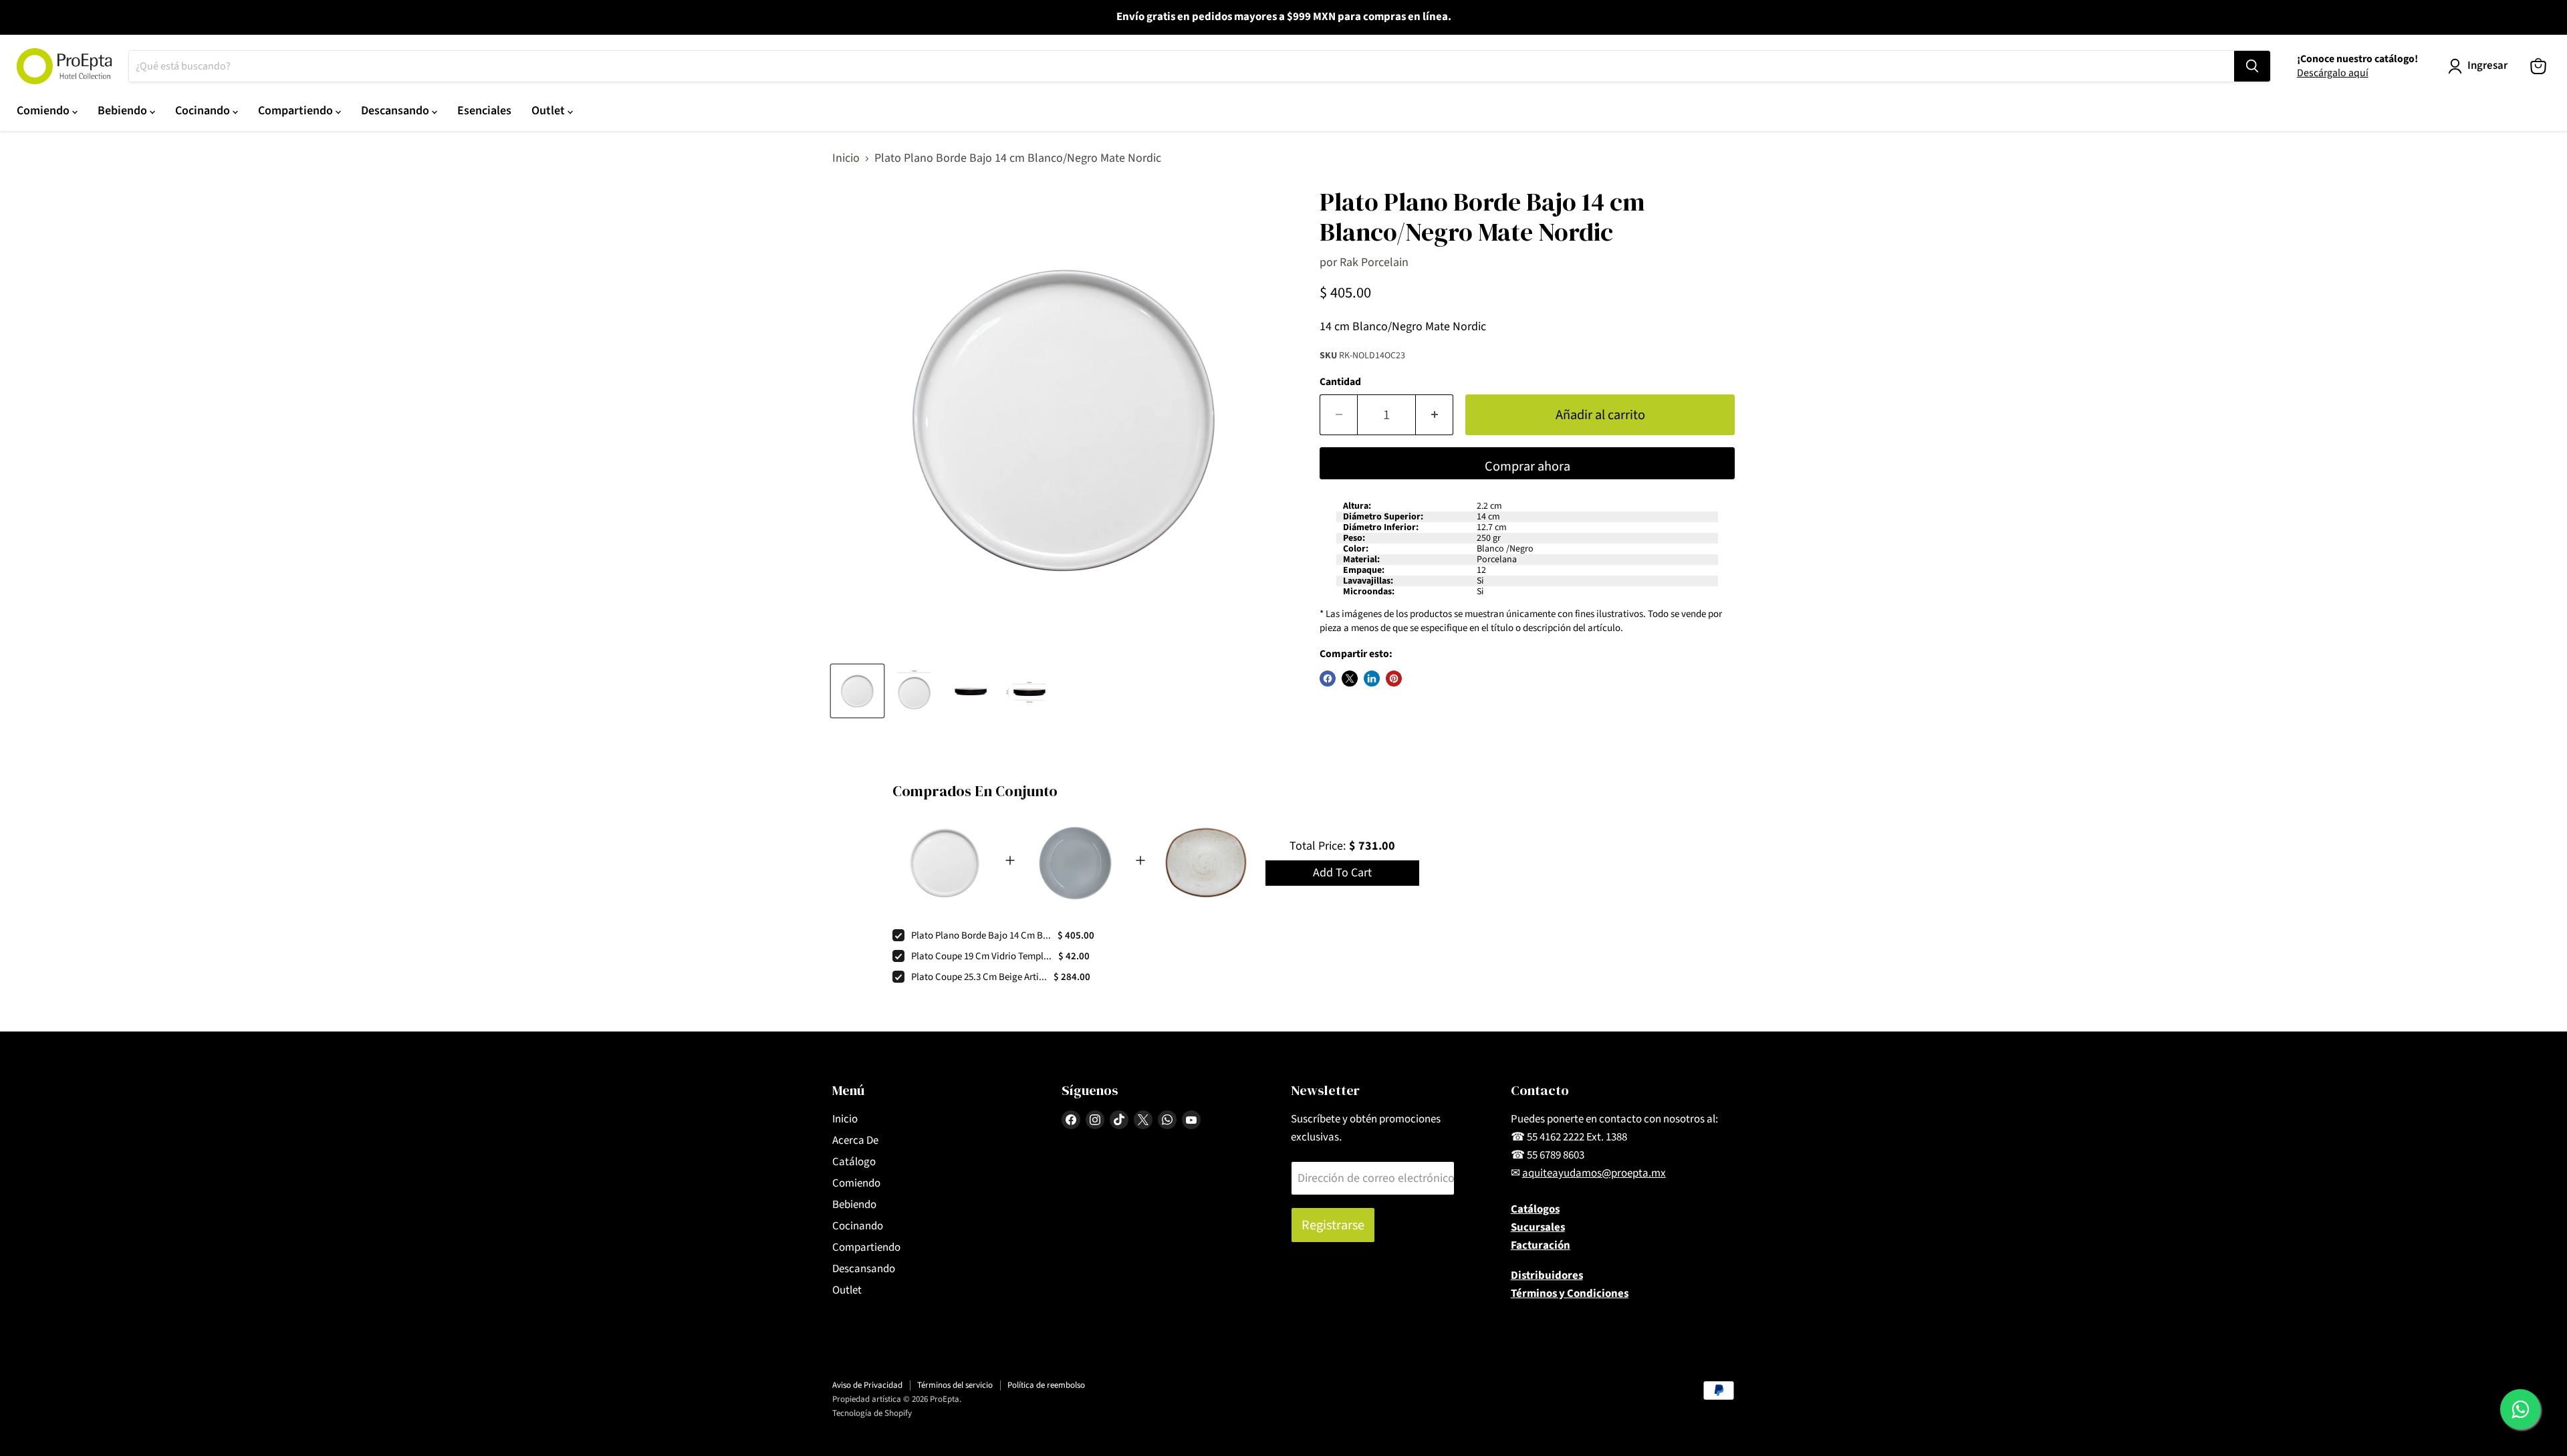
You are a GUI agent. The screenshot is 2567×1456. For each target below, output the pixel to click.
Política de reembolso (1046, 1385)
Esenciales (484, 111)
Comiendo (44, 111)
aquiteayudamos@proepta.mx (1594, 1173)
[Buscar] (2252, 66)
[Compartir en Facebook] (1328, 679)
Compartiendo (297, 111)
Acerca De (855, 1140)
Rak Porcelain (1374, 262)
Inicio (846, 159)
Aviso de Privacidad (867, 1385)
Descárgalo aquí (2333, 73)
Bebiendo (124, 111)
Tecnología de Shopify (872, 1413)
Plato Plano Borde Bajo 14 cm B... (981, 936)
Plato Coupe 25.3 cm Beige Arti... (979, 977)
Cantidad (1340, 382)
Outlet (549, 111)
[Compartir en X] (1350, 679)
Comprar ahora (1527, 466)
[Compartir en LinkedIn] (1372, 679)
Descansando (396, 111)
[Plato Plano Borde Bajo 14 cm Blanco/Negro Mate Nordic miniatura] (857, 691)
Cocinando (204, 111)
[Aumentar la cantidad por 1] (1435, 415)
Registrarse (1333, 1225)
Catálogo (854, 1162)
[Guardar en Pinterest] (1394, 679)
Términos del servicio (955, 1385)
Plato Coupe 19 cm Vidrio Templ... (981, 956)
